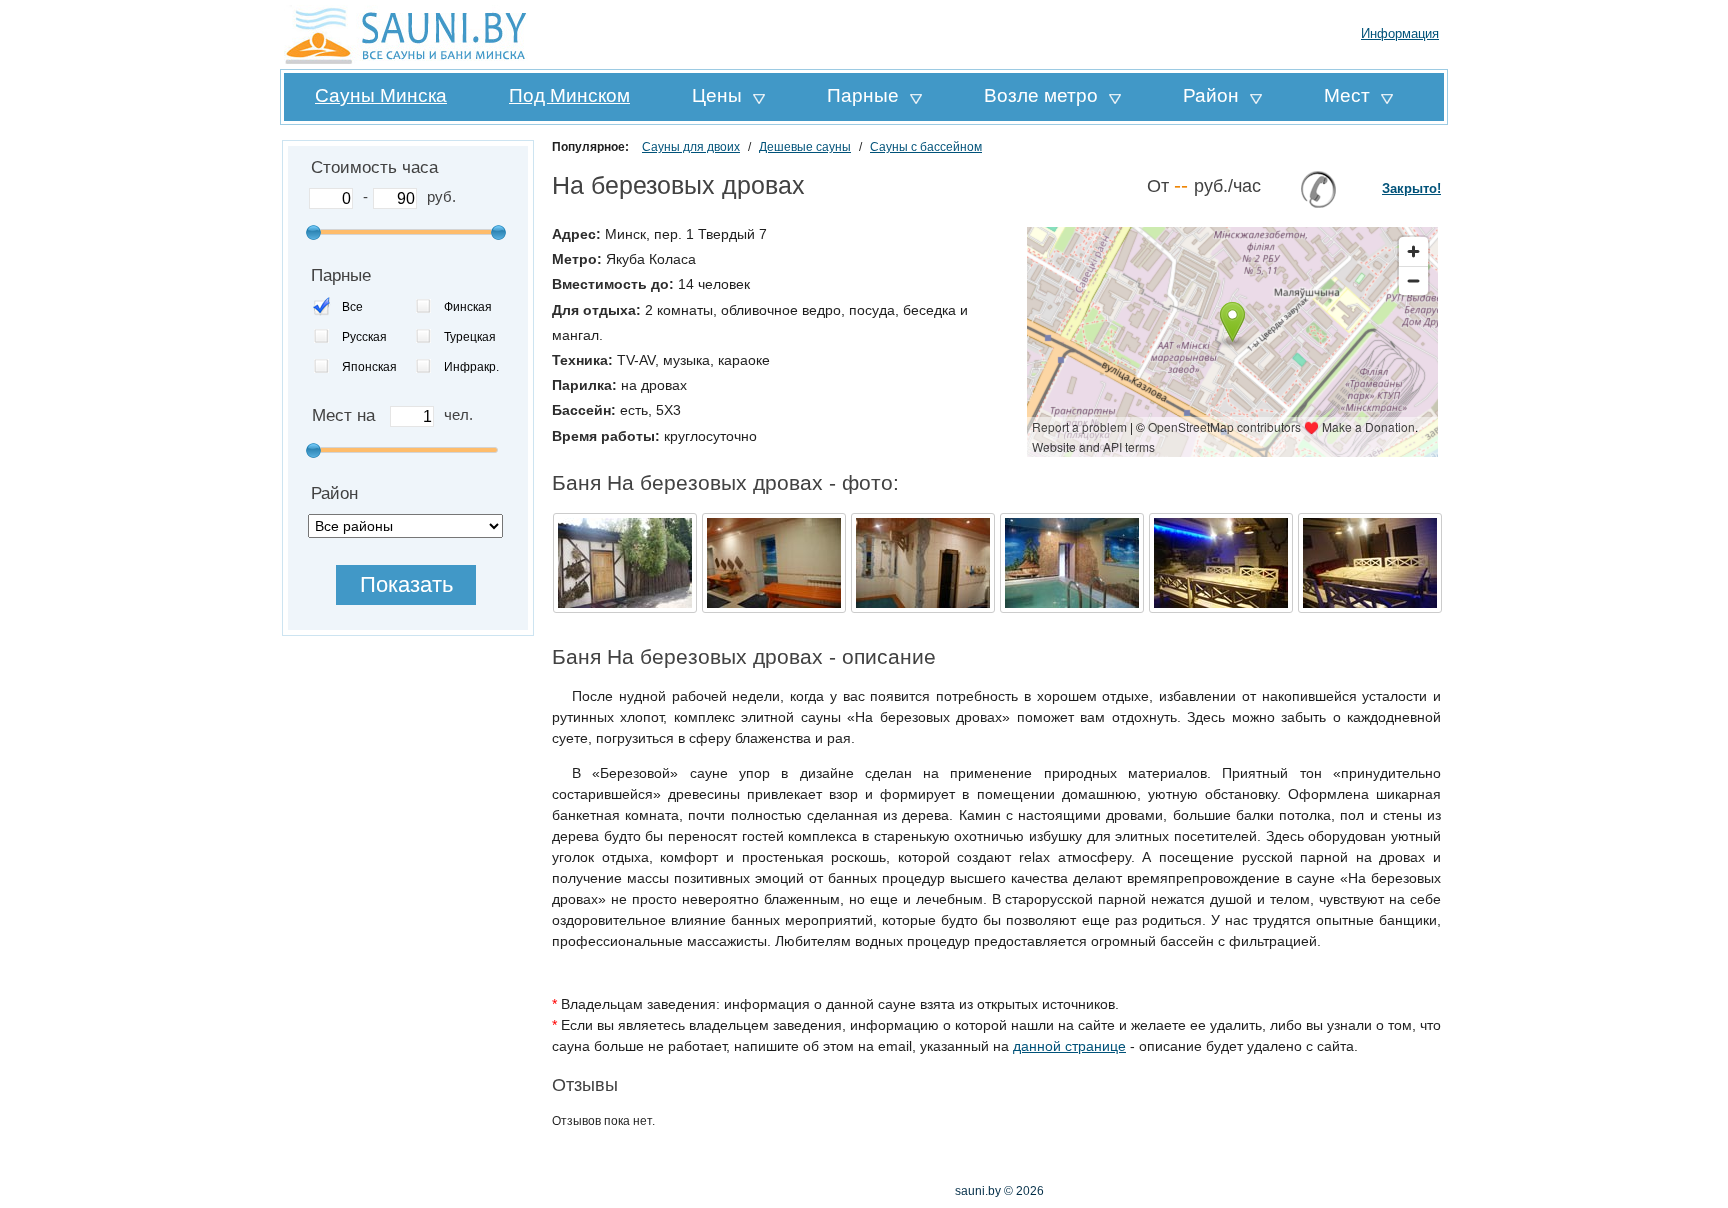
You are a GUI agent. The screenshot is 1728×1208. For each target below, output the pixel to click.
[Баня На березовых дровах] (625, 610)
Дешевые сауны (805, 147)
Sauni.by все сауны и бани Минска (409, 34)
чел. (458, 414)
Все (352, 307)
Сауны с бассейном (926, 147)
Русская (364, 337)
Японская (369, 367)
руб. (441, 196)
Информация (1400, 33)
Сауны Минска (381, 95)
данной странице (1069, 1046)
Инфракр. (471, 367)
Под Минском (569, 95)
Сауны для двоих (691, 147)
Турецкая (470, 337)
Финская (468, 307)
